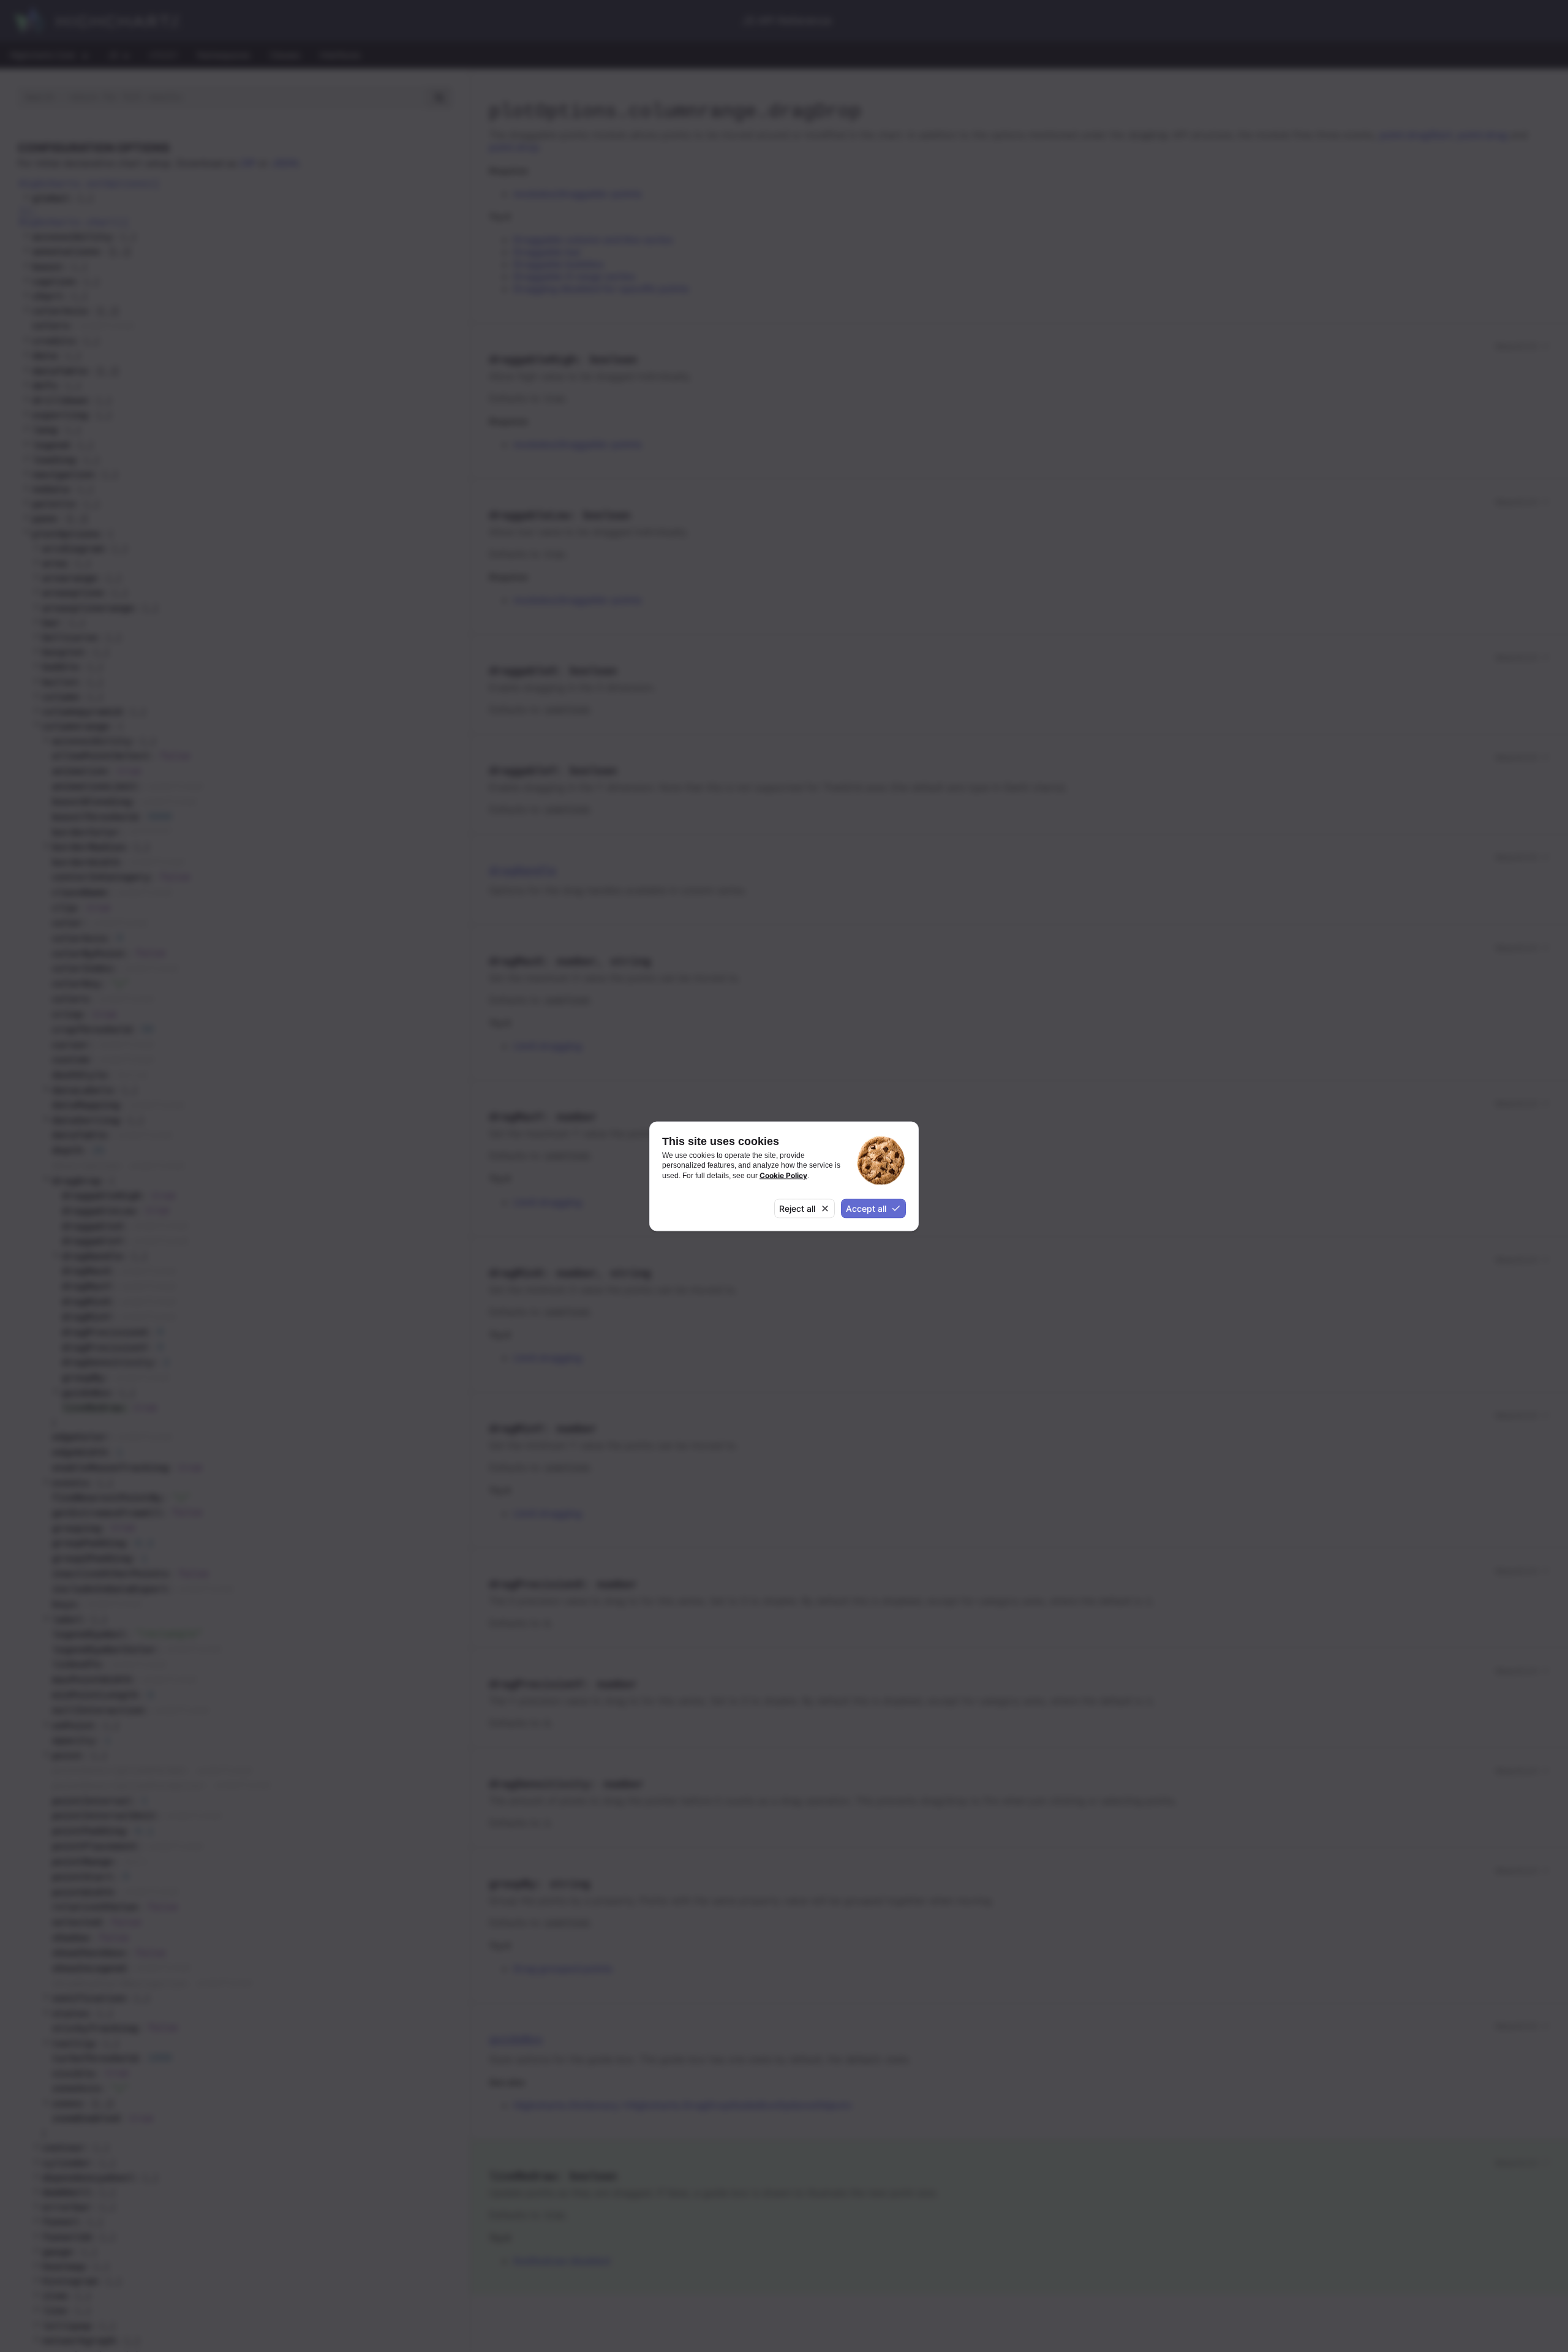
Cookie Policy (783, 1175)
